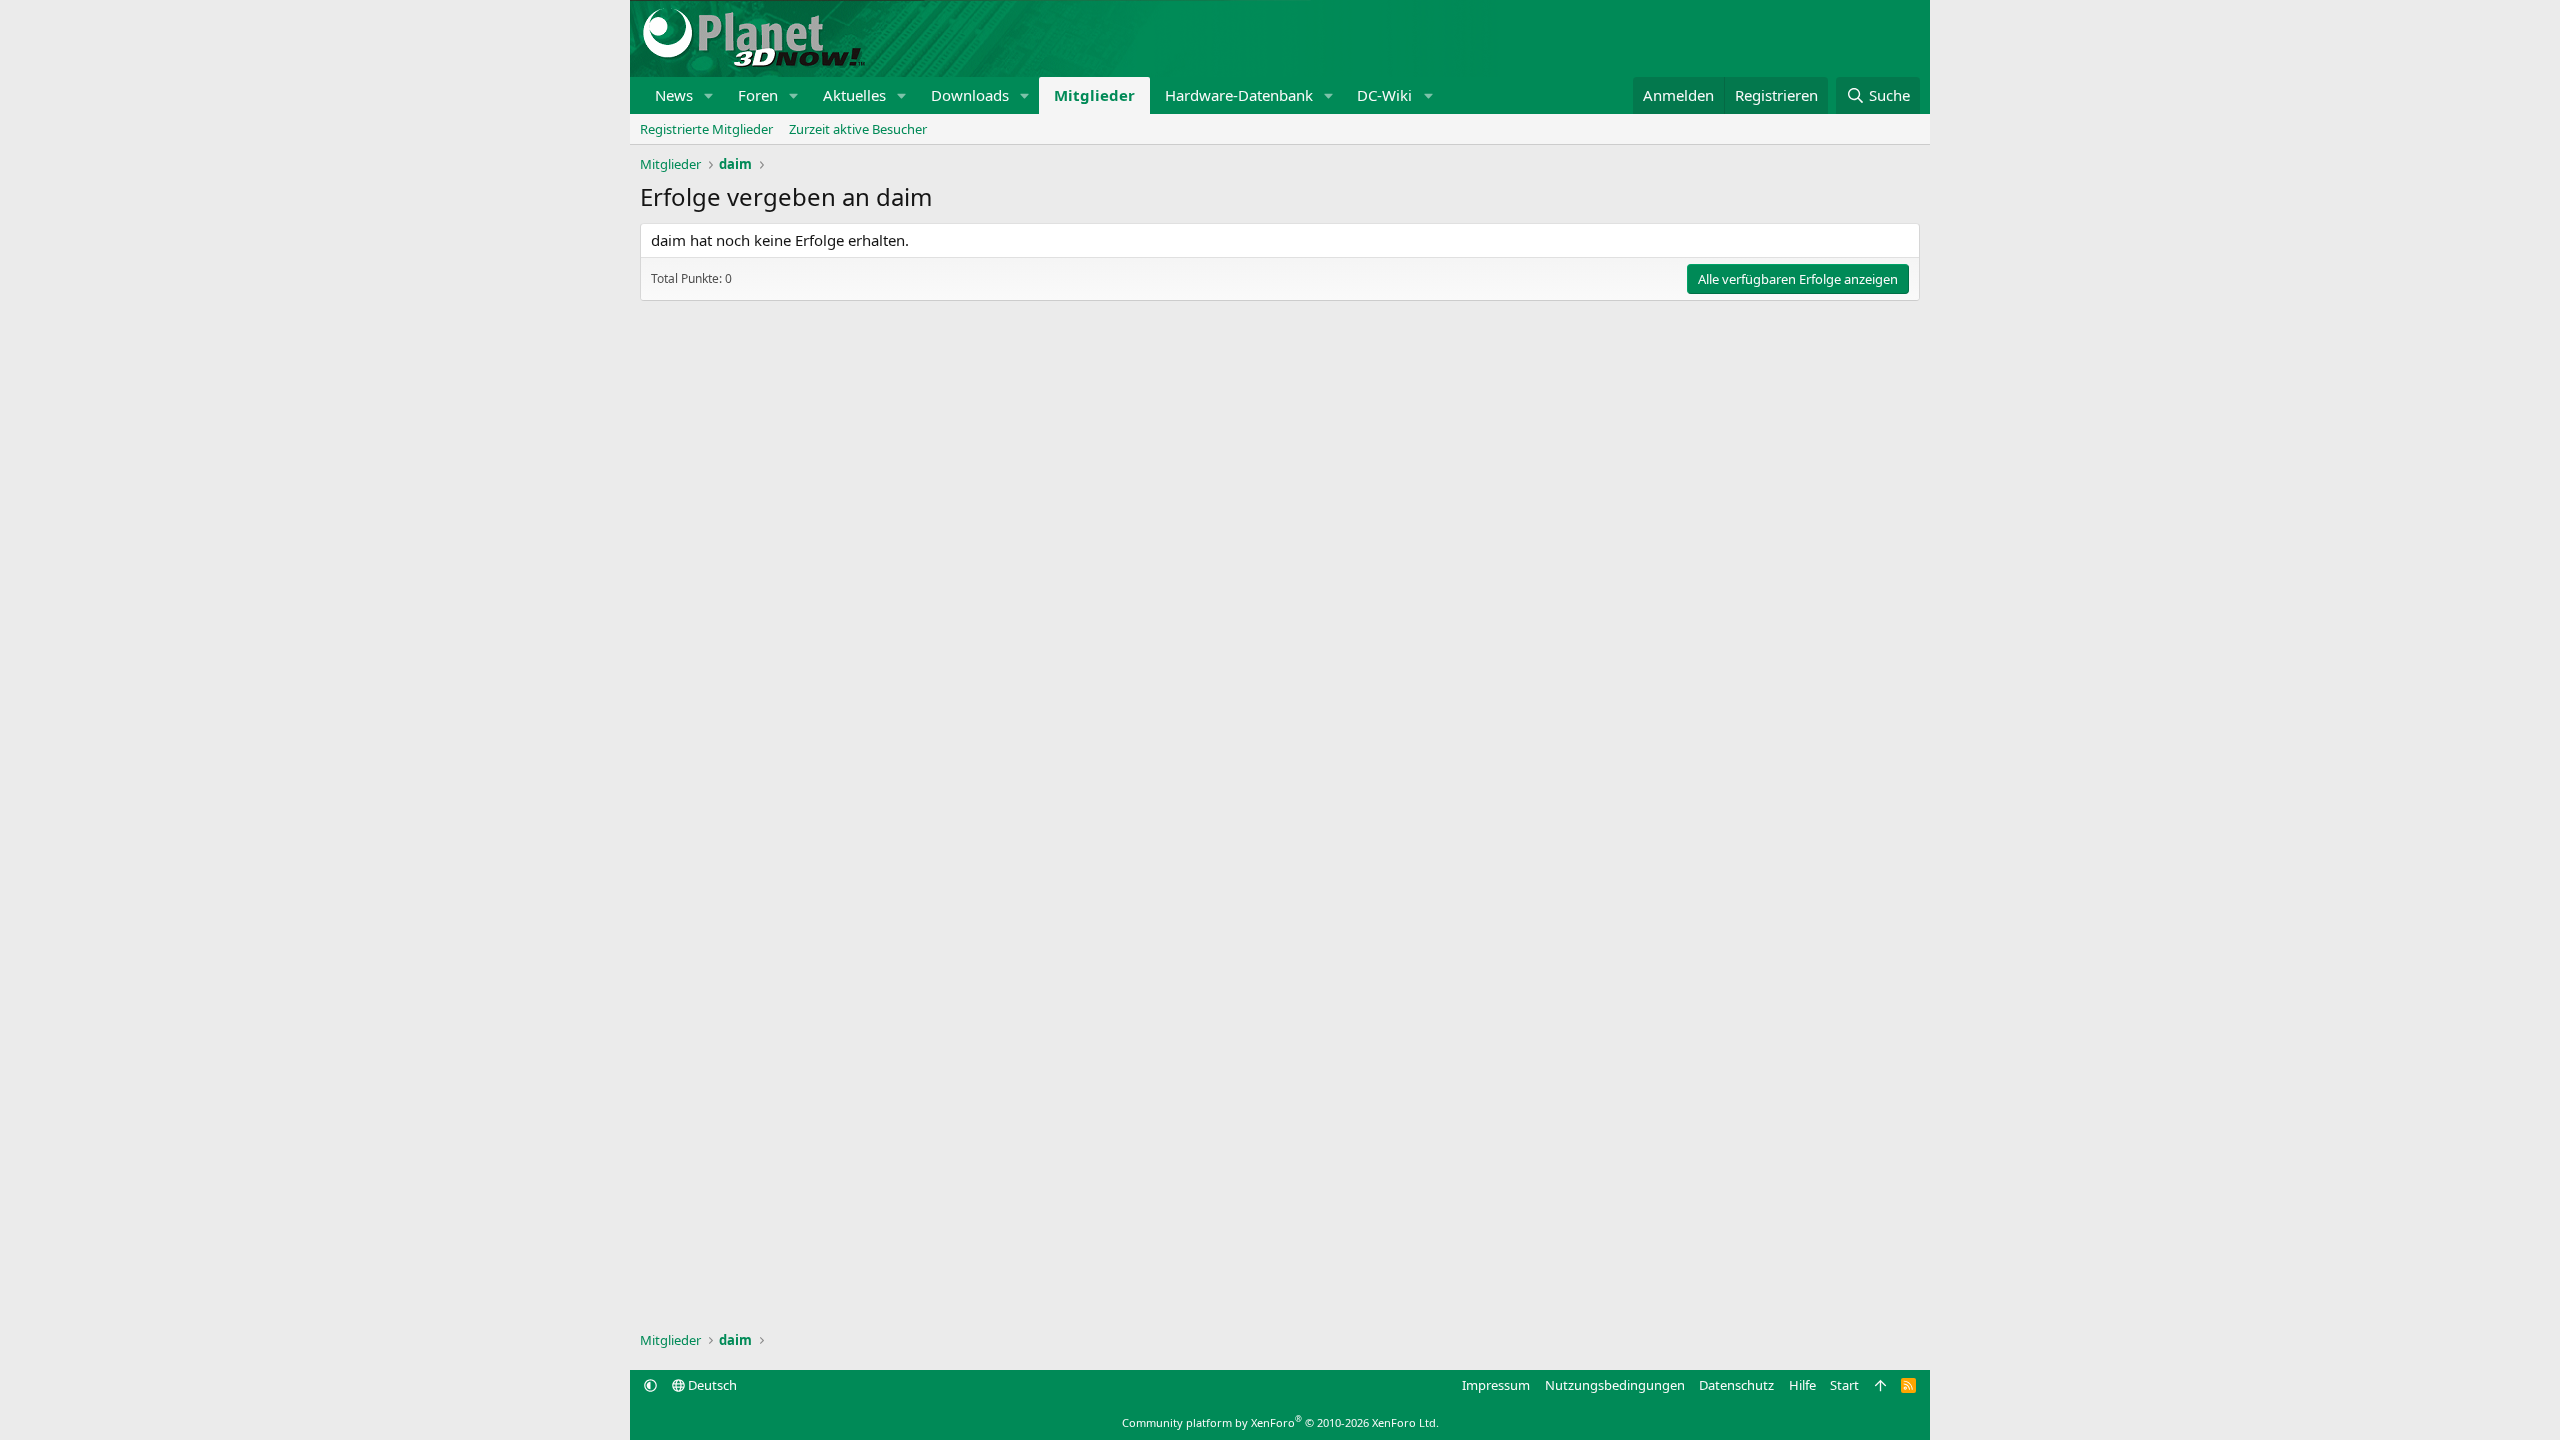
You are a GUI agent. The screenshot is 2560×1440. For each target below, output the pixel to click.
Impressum (1496, 1385)
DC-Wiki (1384, 95)
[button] (709, 95)
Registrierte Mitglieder (706, 129)
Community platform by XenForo (1280, 1422)
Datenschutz (1736, 1385)
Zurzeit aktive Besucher (858, 129)
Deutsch (711, 1385)
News (674, 95)
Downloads (970, 95)
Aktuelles (854, 95)
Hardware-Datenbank (1239, 95)
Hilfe (1802, 1385)
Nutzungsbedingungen (1615, 1385)
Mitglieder (1094, 95)
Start (1844, 1385)
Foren (758, 95)
